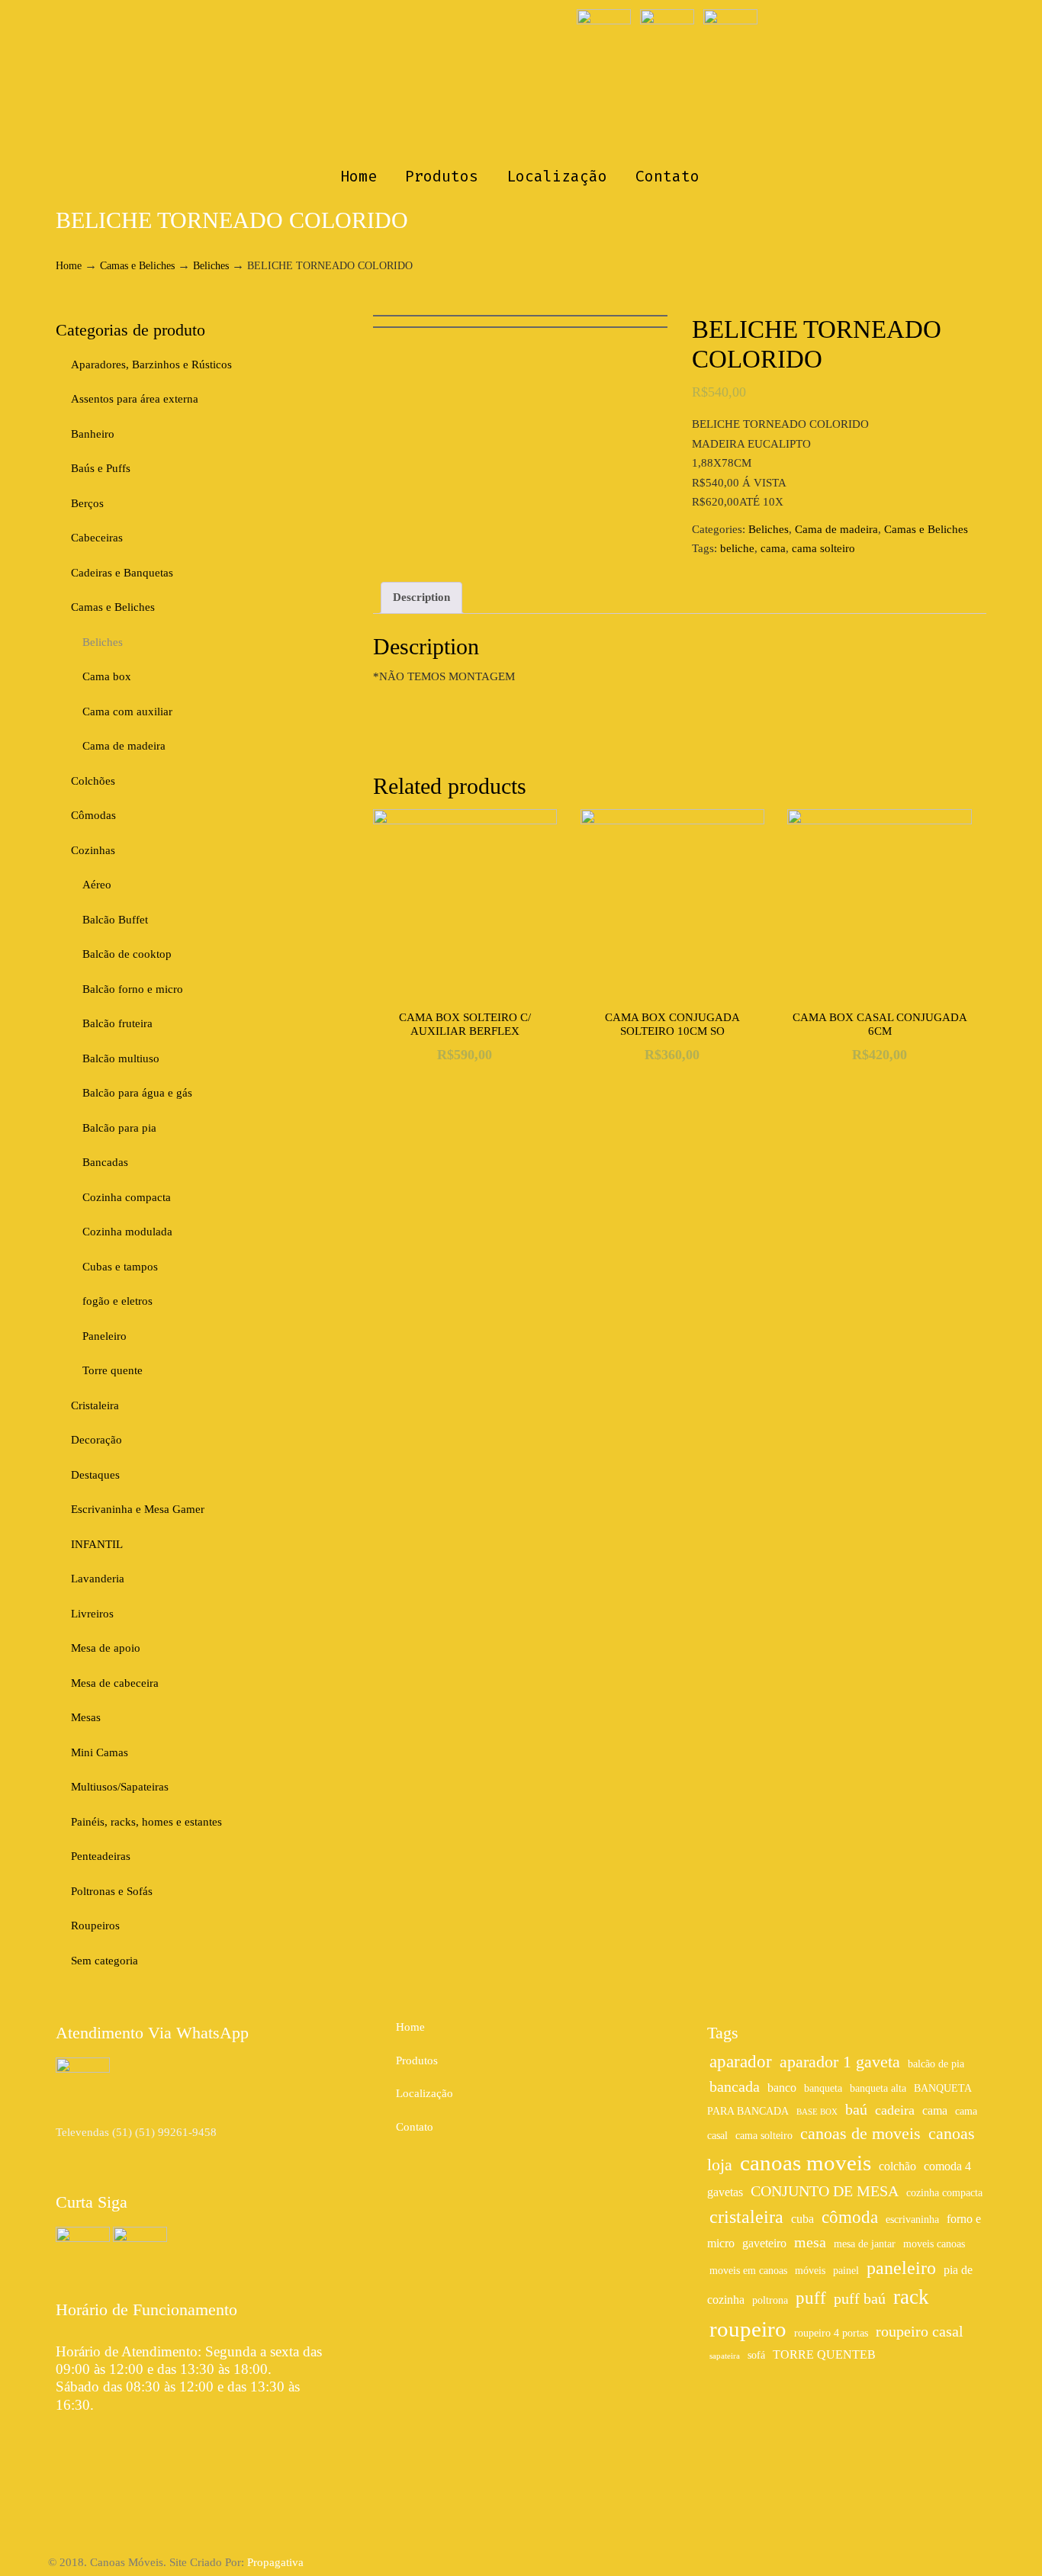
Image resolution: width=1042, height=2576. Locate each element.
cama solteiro (823, 548)
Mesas (86, 1717)
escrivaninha (912, 2219)
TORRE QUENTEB (824, 2355)
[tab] (421, 598)
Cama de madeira (836, 529)
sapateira (725, 2356)
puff (811, 2298)
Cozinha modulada (127, 1232)
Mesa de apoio (106, 1648)
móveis (810, 2271)
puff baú (860, 2298)
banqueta (823, 2088)
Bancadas (105, 1162)
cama (773, 548)
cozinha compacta (944, 2193)
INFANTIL (97, 1544)
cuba (802, 2219)
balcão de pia (936, 2064)
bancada (735, 2086)
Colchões (93, 781)
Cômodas (93, 815)
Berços (87, 503)
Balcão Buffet (115, 920)
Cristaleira (95, 1405)
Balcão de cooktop (127, 954)
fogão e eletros (117, 1301)
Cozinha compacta (127, 1197)
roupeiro (748, 2329)
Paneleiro (105, 1336)
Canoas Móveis (521, 81)
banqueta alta (878, 2088)
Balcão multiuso (121, 1058)
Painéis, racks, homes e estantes (146, 1822)
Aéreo (97, 885)
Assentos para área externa (135, 399)
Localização (425, 2093)
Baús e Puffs (101, 468)
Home (69, 266)
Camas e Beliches (137, 266)
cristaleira (746, 2216)
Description (421, 597)
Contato (415, 2127)
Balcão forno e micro (133, 989)
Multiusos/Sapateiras (120, 1787)
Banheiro (93, 434)
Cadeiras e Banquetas (122, 573)
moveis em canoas (748, 2271)
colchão (897, 2166)
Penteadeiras (101, 1856)
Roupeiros (95, 1926)
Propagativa (275, 2562)
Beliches (211, 266)
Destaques (95, 1475)
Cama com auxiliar (127, 711)
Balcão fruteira (117, 1023)
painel (846, 2271)
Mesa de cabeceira (115, 1683)
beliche (737, 548)
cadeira (895, 2110)
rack (911, 2297)
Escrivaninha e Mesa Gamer (138, 1509)
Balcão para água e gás (137, 1093)
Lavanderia (98, 1579)
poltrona (770, 2300)
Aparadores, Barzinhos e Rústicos (151, 365)
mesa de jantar (865, 2244)
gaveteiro (764, 2244)
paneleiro (901, 2268)
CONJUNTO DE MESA (825, 2191)
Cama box (107, 676)
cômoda (850, 2217)
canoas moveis (806, 2163)
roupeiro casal (920, 2331)
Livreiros (92, 1614)
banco (782, 2088)
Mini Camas (100, 1752)
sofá (756, 2355)
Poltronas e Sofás (112, 1891)
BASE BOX (817, 2112)
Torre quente (113, 1370)
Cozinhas (93, 850)
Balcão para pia (119, 1128)
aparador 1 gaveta (840, 2062)
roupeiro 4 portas (831, 2333)
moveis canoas (934, 2244)
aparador (741, 2061)
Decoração (96, 1440)
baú (856, 2109)
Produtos (417, 2060)
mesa (810, 2242)
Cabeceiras (97, 538)
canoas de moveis (860, 2134)
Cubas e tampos (120, 1267)
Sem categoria (105, 1961)
